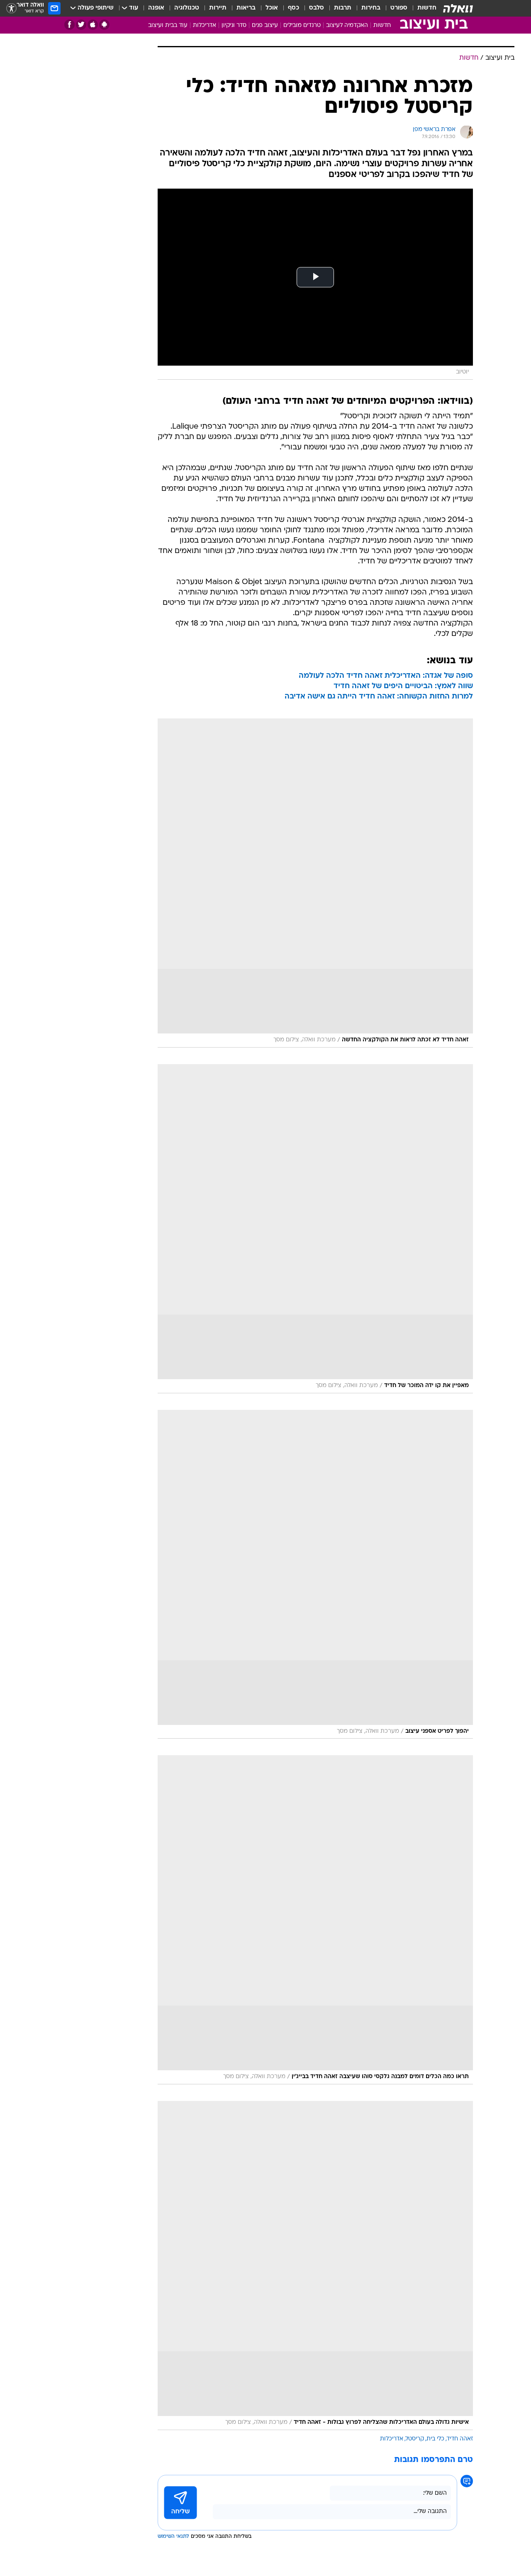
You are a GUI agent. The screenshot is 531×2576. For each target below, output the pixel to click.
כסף (294, 8)
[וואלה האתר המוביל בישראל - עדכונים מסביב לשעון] (458, 8)
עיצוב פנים (265, 25)
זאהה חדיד (460, 2439)
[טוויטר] (81, 25)
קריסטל (415, 2439)
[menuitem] (422, 8)
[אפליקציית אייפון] (93, 25)
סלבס (317, 8)
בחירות (371, 8)
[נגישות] (11, 8)
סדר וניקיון (234, 25)
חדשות (427, 8)
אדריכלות (205, 25)
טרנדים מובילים (302, 25)
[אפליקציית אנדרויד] (104, 25)
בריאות (246, 8)
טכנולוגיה (187, 8)
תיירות (218, 8)
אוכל (272, 8)
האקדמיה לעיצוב (347, 25)
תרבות (343, 8)
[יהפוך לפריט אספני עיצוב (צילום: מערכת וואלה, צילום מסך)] (315, 1574)
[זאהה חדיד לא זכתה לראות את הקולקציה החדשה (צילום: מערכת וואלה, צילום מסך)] (315, 883)
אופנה (156, 8)
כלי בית (435, 2439)
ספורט (399, 8)
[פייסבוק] (69, 25)
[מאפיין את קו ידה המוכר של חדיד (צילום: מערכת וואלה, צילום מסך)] (315, 1229)
